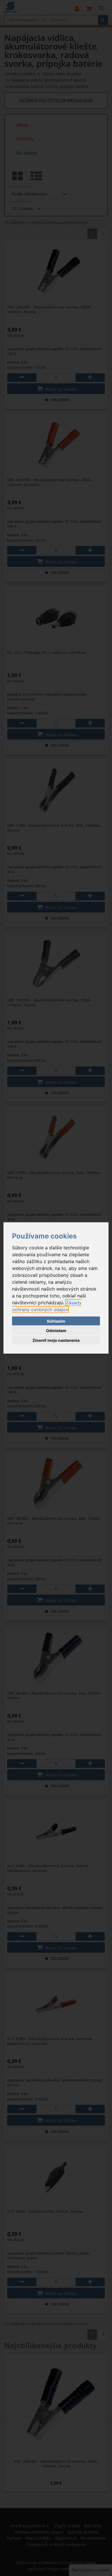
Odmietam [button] (56, 1331)
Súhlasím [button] (56, 1321)
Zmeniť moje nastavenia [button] (56, 1340)
